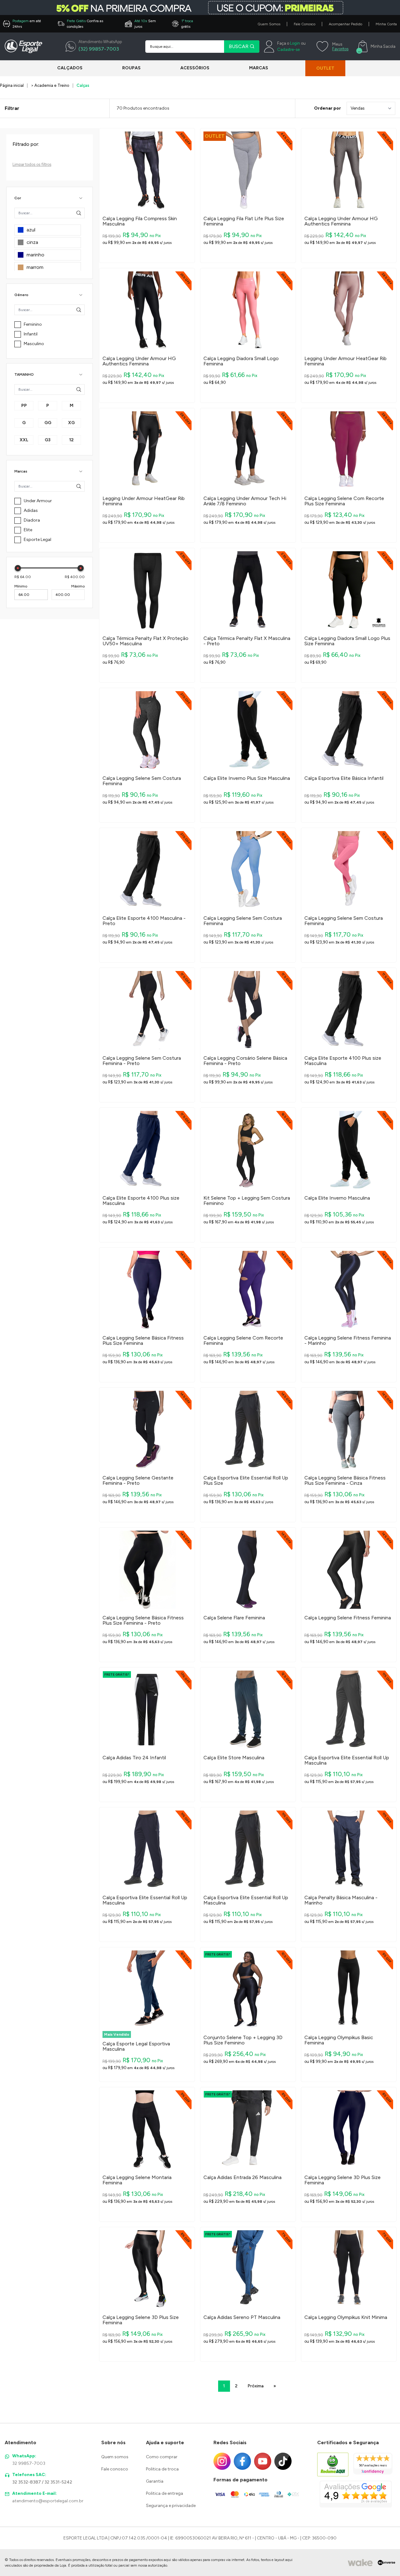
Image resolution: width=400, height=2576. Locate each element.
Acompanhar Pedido (345, 24)
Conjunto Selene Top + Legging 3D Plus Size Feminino (243, 2040)
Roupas (131, 68)
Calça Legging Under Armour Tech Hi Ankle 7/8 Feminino (245, 501)
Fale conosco (115, 2469)
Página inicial (12, 85)
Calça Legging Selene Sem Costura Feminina (142, 781)
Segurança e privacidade (171, 2506)
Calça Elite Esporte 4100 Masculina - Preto (144, 921)
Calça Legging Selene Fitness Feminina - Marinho (348, 1341)
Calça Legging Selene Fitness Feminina (348, 1618)
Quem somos (115, 2457)
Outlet (325, 68)
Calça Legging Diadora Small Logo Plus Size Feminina (347, 641)
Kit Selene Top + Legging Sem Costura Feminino (247, 1201)
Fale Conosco (305, 24)
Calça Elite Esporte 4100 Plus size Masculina (343, 1061)
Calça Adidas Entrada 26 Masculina (242, 2177)
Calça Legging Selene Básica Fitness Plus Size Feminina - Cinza (345, 1481)
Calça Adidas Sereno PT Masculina (242, 2317)
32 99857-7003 (29, 2463)
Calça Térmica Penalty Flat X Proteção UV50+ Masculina (145, 641)
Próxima (255, 2386)
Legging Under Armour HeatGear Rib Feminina (345, 361)
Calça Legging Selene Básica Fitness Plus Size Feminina (143, 1341)
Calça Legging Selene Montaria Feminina (137, 2180)
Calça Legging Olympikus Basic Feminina (339, 2040)
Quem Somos (269, 24)
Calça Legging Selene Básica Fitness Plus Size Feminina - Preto (143, 1620)
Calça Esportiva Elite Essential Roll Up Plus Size (246, 1481)
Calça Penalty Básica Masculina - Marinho (341, 1900)
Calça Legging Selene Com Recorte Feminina (243, 1341)
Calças (83, 85)
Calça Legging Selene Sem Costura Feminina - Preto (142, 1061)
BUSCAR (239, 46)
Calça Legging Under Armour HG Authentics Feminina (341, 221)
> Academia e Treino (50, 85)
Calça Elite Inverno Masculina (337, 1198)
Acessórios (195, 68)
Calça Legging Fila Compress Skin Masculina (140, 221)
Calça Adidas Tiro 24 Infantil (134, 1758)
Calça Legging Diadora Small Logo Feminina (241, 361)
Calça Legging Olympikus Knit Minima (346, 2317)
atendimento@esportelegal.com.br (48, 2501)
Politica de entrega (165, 2493)
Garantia (155, 2481)
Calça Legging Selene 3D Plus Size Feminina (342, 2180)
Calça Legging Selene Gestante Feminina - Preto (138, 1481)
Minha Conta (386, 24)
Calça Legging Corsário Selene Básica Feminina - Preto (245, 1061)
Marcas (259, 68)
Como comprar (162, 2457)
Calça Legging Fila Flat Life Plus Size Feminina (244, 221)
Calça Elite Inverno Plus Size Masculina (247, 778)
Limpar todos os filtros (32, 164)
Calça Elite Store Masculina (234, 1758)
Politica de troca (162, 2469)
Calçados (70, 68)
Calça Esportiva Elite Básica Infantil (344, 778)
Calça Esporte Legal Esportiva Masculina (136, 2046)
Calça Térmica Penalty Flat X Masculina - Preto (247, 641)
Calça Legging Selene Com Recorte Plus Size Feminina (344, 501)
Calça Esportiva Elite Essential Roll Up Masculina (347, 1760)
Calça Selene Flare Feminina (234, 1618)
